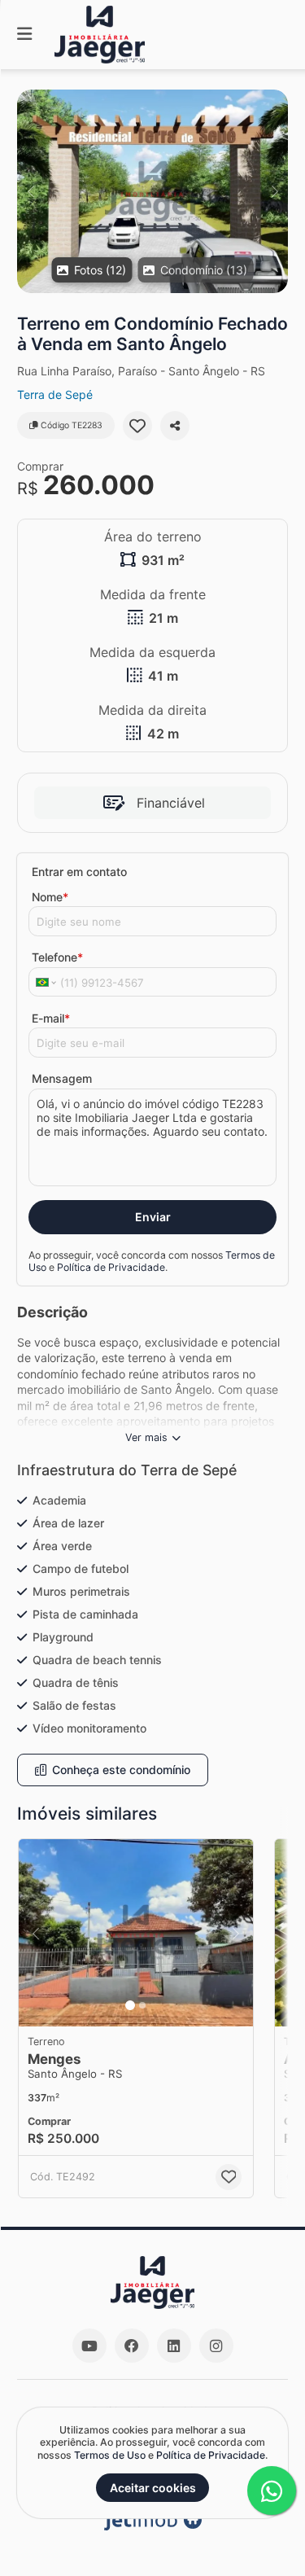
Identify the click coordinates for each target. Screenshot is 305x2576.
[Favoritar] (137, 426)
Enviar (153, 1217)
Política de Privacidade (111, 1267)
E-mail (51, 1018)
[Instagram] (216, 2346)
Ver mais (146, 1437)
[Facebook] (132, 2346)
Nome (50, 897)
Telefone (57, 957)
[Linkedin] (174, 2346)
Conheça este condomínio (121, 1770)
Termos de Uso (110, 2455)
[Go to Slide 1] (130, 2005)
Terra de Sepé (55, 394)
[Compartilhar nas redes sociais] (175, 426)
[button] (152, 191)
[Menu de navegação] (24, 35)
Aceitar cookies (153, 2488)
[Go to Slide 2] (142, 2005)
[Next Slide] (274, 191)
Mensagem (62, 1078)
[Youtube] (89, 2346)
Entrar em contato (79, 872)
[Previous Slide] (30, 191)
